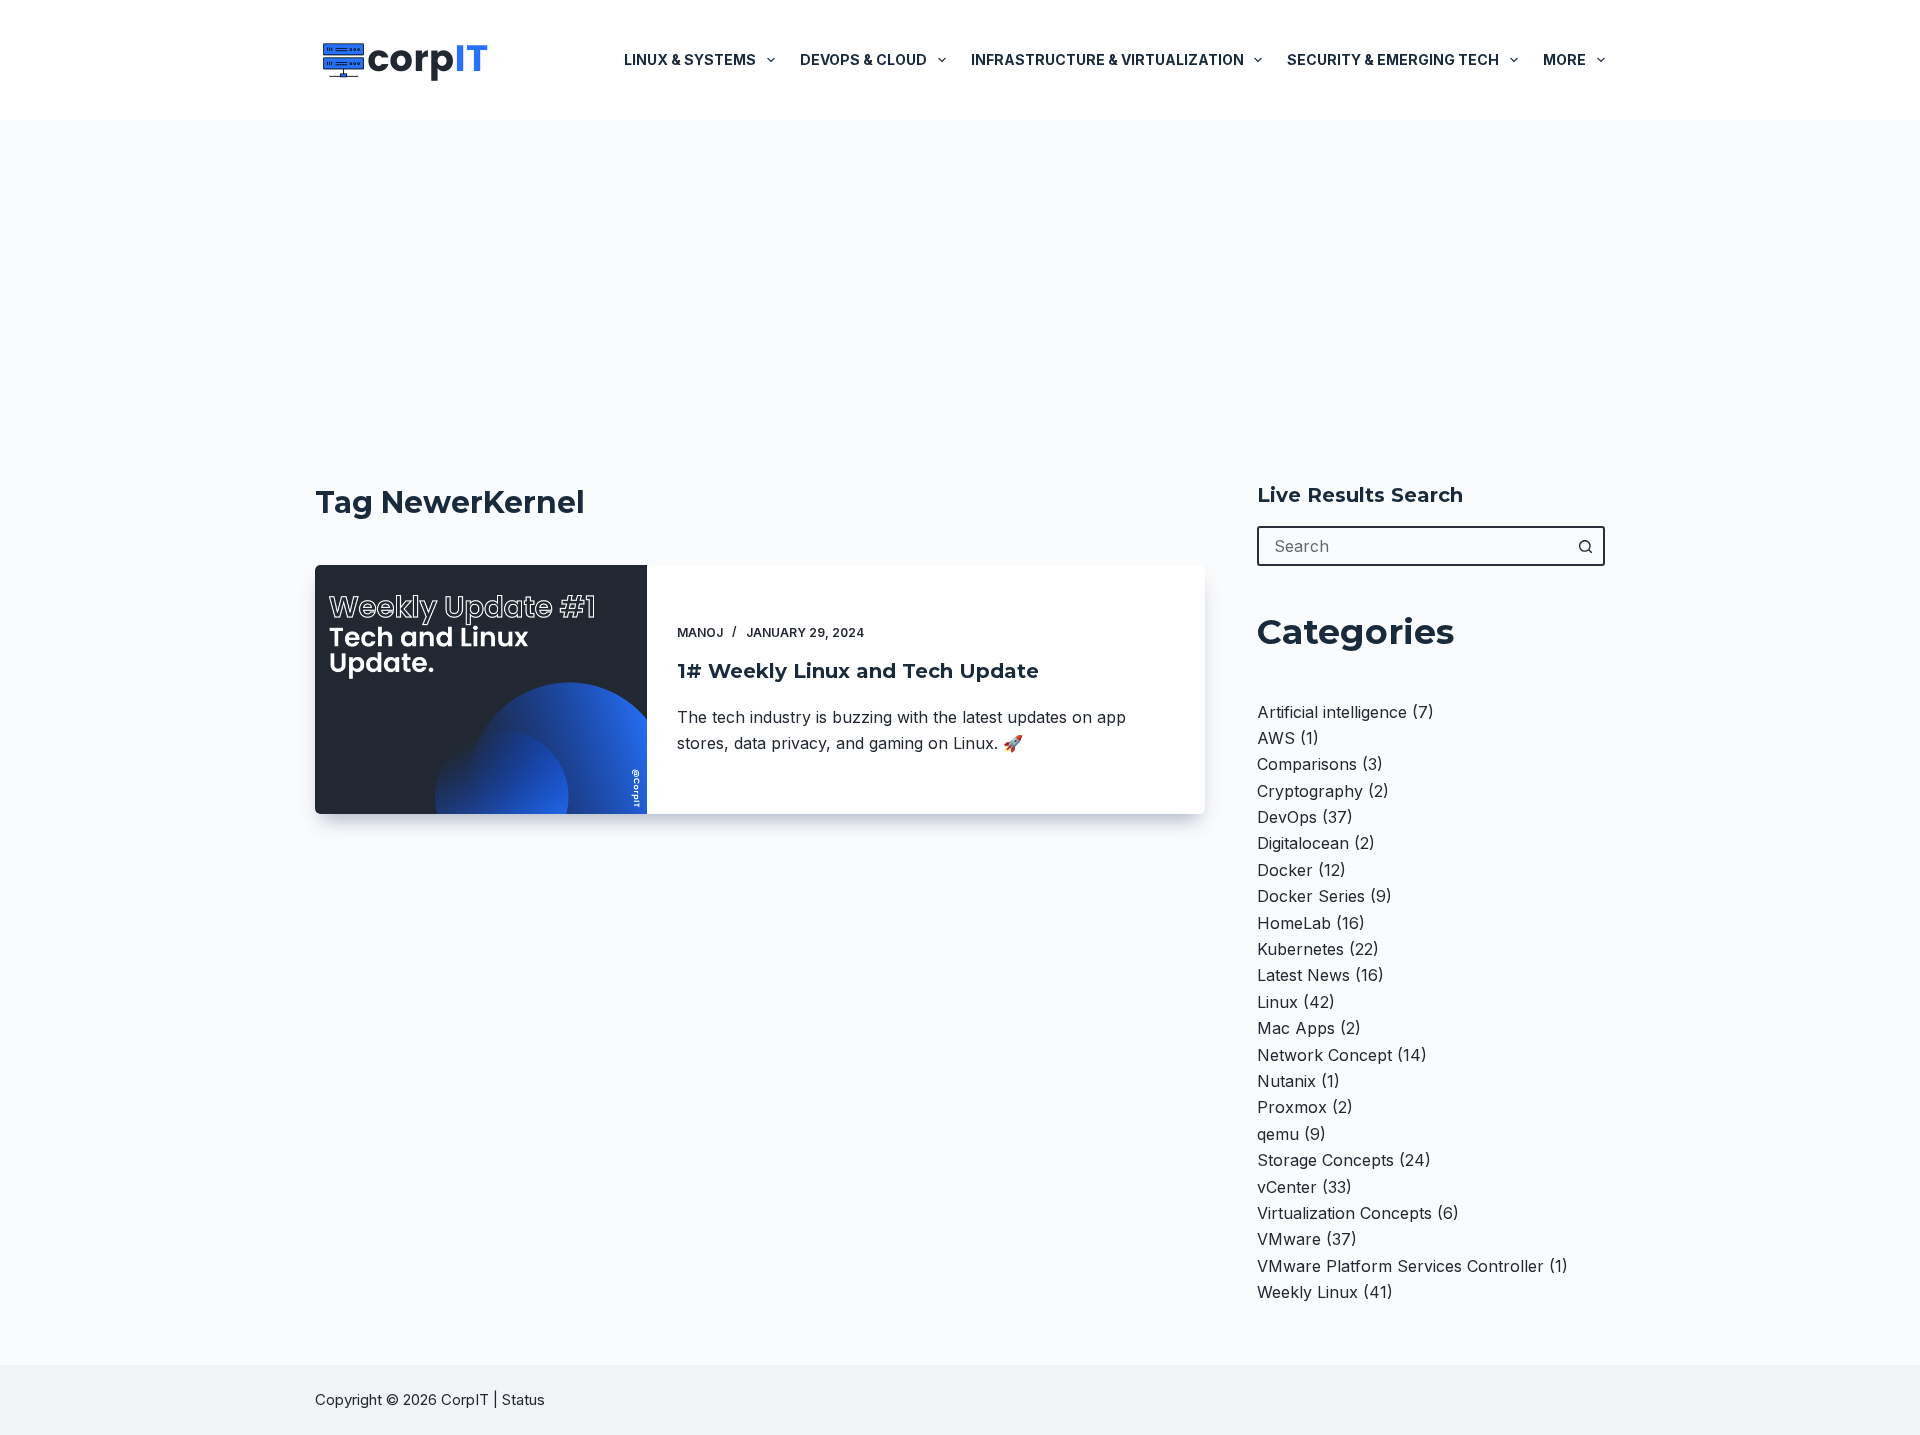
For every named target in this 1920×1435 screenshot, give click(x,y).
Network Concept (1324, 1055)
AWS (1276, 738)
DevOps (1287, 817)
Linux (1277, 1002)
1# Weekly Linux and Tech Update (858, 671)
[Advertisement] (960, 270)
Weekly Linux (1307, 1292)
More (1564, 59)
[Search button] (1585, 546)
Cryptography (1310, 791)
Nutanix (1286, 1081)
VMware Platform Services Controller (1400, 1266)
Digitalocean (1303, 843)
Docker (1285, 870)
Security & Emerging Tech (1393, 59)
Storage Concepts (1325, 1160)
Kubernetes (1300, 949)
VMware (1289, 1239)
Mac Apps (1296, 1028)
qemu (1278, 1134)
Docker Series (1311, 896)
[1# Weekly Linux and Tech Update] (481, 689)
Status (525, 1399)
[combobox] (1413, 546)
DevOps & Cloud (863, 59)
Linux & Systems (690, 59)
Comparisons (1307, 764)
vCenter (1287, 1187)
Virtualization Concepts (1344, 1213)
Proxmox (1292, 1107)
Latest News (1303, 975)
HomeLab (1294, 923)
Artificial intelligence (1332, 712)
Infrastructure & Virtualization (1107, 59)
